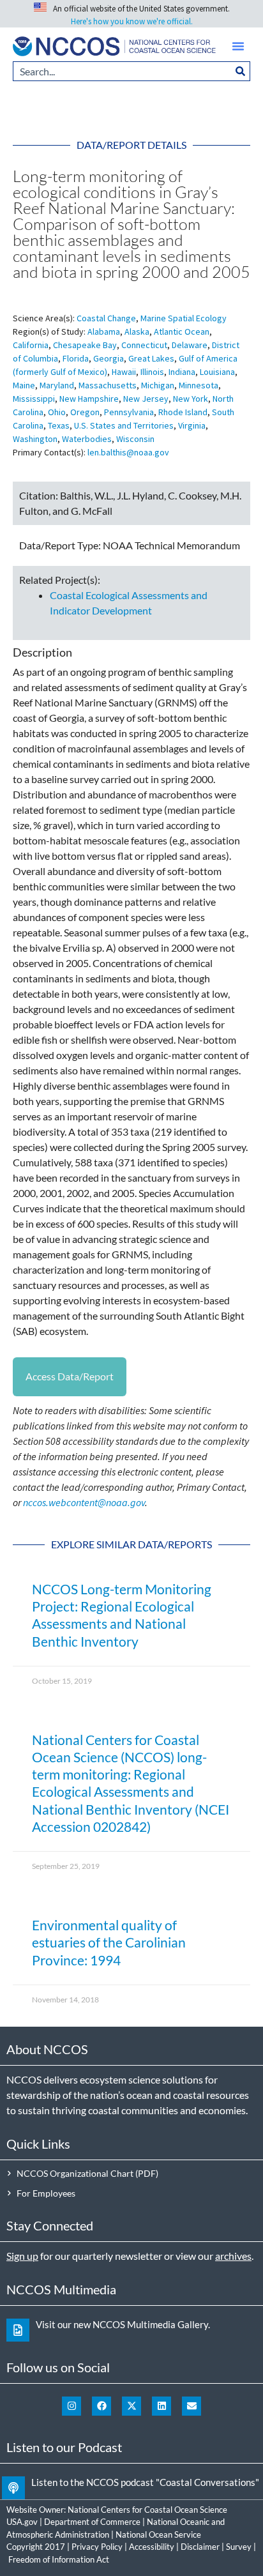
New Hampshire (89, 399)
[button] (238, 46)
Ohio (57, 412)
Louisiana (217, 372)
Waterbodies (87, 439)
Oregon (85, 412)
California (31, 345)
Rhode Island (183, 412)
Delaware (190, 345)
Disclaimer (200, 2547)
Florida (76, 358)
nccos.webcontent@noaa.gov (84, 1502)
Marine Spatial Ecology (184, 318)
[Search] (241, 71)
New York (191, 399)
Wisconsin (135, 439)
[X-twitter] (131, 2406)
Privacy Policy (97, 2547)
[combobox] (122, 71)
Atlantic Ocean (182, 332)
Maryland (57, 385)
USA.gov (22, 2522)
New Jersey (146, 399)
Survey (239, 2547)
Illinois (152, 372)
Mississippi (34, 399)
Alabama (104, 332)
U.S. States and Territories (124, 425)
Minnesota (199, 385)
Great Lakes (151, 358)
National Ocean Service (158, 2534)
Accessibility (152, 2547)
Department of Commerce (92, 2522)
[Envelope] (192, 2406)
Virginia (192, 425)
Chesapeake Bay (85, 345)
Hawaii (124, 372)
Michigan (158, 385)
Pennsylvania (129, 412)
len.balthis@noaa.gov (128, 452)
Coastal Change (106, 318)
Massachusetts (108, 385)
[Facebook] (101, 2406)
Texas (59, 425)
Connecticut (144, 345)
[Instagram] (71, 2406)
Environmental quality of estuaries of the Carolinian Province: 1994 (109, 1942)
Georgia (109, 358)
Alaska (137, 332)
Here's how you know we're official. (132, 21)
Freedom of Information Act (59, 2559)
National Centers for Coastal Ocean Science (147, 2510)
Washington (35, 439)
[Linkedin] (162, 2406)
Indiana (182, 372)
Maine (24, 385)
